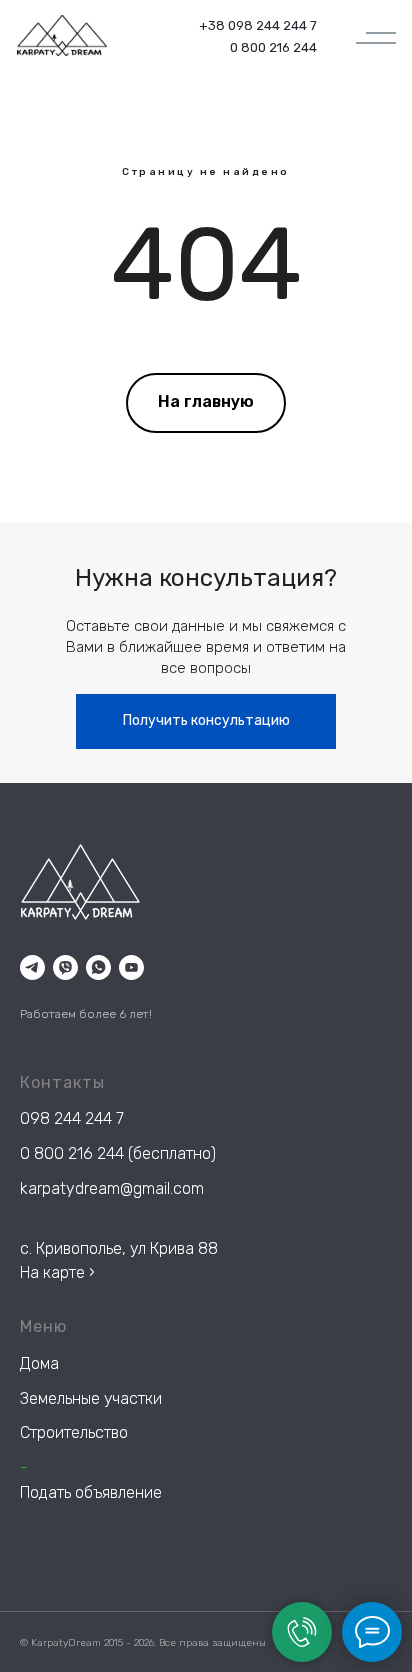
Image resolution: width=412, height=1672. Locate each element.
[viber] (65, 967)
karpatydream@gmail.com (112, 1188)
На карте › (57, 1272)
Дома (39, 1363)
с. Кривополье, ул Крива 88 (119, 1248)
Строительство (74, 1432)
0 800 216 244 (72, 1153)
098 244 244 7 (72, 1118)
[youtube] (131, 967)
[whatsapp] (98, 967)
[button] (206, 721)
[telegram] (32, 967)
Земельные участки (91, 1398)
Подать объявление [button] (91, 1492)
